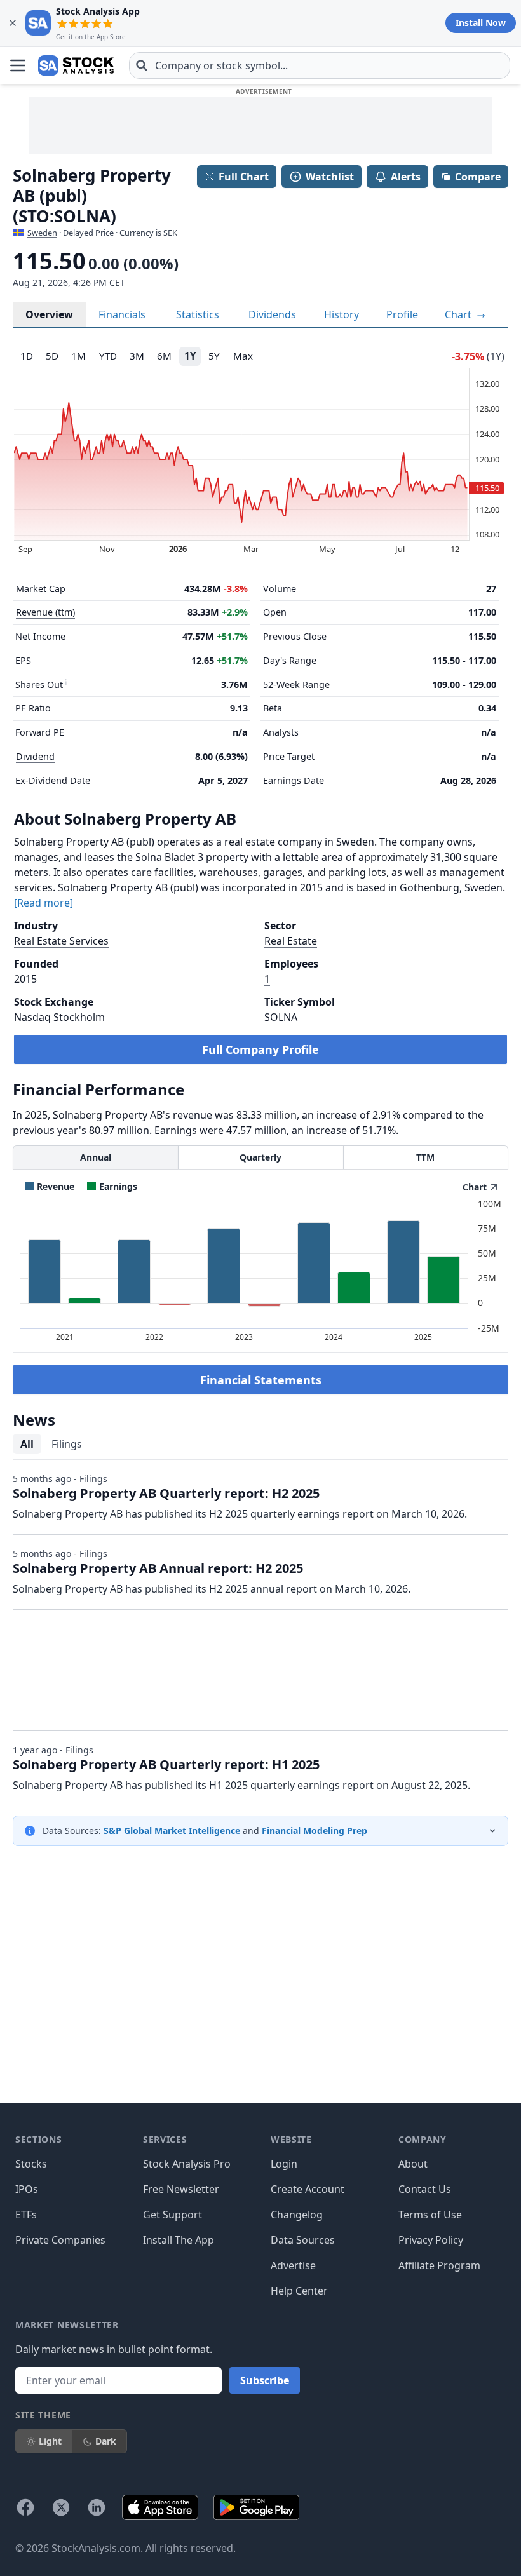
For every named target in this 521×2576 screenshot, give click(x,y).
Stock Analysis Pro (187, 2164)
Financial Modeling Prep (315, 1831)
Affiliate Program (439, 2265)
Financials (122, 314)
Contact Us (425, 2189)
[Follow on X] (61, 2507)
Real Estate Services (61, 941)
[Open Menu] (18, 65)
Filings (67, 1444)
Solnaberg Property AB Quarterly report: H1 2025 (166, 1764)
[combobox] (320, 65)
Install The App (179, 2240)
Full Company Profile (260, 1049)
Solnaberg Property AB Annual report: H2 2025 (158, 1568)
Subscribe (265, 2380)
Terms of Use (430, 2215)
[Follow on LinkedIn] (97, 2507)
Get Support (173, 2215)
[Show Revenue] (50, 1186)
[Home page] (76, 65)
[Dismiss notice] (13, 23)
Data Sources (303, 2240)
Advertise (293, 2265)
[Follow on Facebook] (25, 2507)
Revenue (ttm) (45, 612)
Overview (49, 314)
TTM (425, 1157)
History (342, 314)
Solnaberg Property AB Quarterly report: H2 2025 (166, 1493)
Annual (96, 1157)
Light (50, 2441)
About (413, 2164)
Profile (402, 314)
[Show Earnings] (112, 1186)
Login (284, 2164)
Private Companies (60, 2240)
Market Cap (41, 589)
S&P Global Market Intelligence (172, 1831)
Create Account (308, 2189)
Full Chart (244, 177)
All (27, 1444)
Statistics (198, 314)
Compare (478, 177)
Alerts (406, 177)
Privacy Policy (431, 2240)
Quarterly (260, 1157)
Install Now (481, 23)
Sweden (42, 233)
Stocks (31, 2164)
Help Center (299, 2291)
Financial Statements (261, 1380)
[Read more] (44, 903)
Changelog (297, 2215)
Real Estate (291, 941)
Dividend (35, 756)
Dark (106, 2441)
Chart (459, 314)
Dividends (272, 314)
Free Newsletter (181, 2189)
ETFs (26, 2215)
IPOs (27, 2189)
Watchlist (330, 177)
